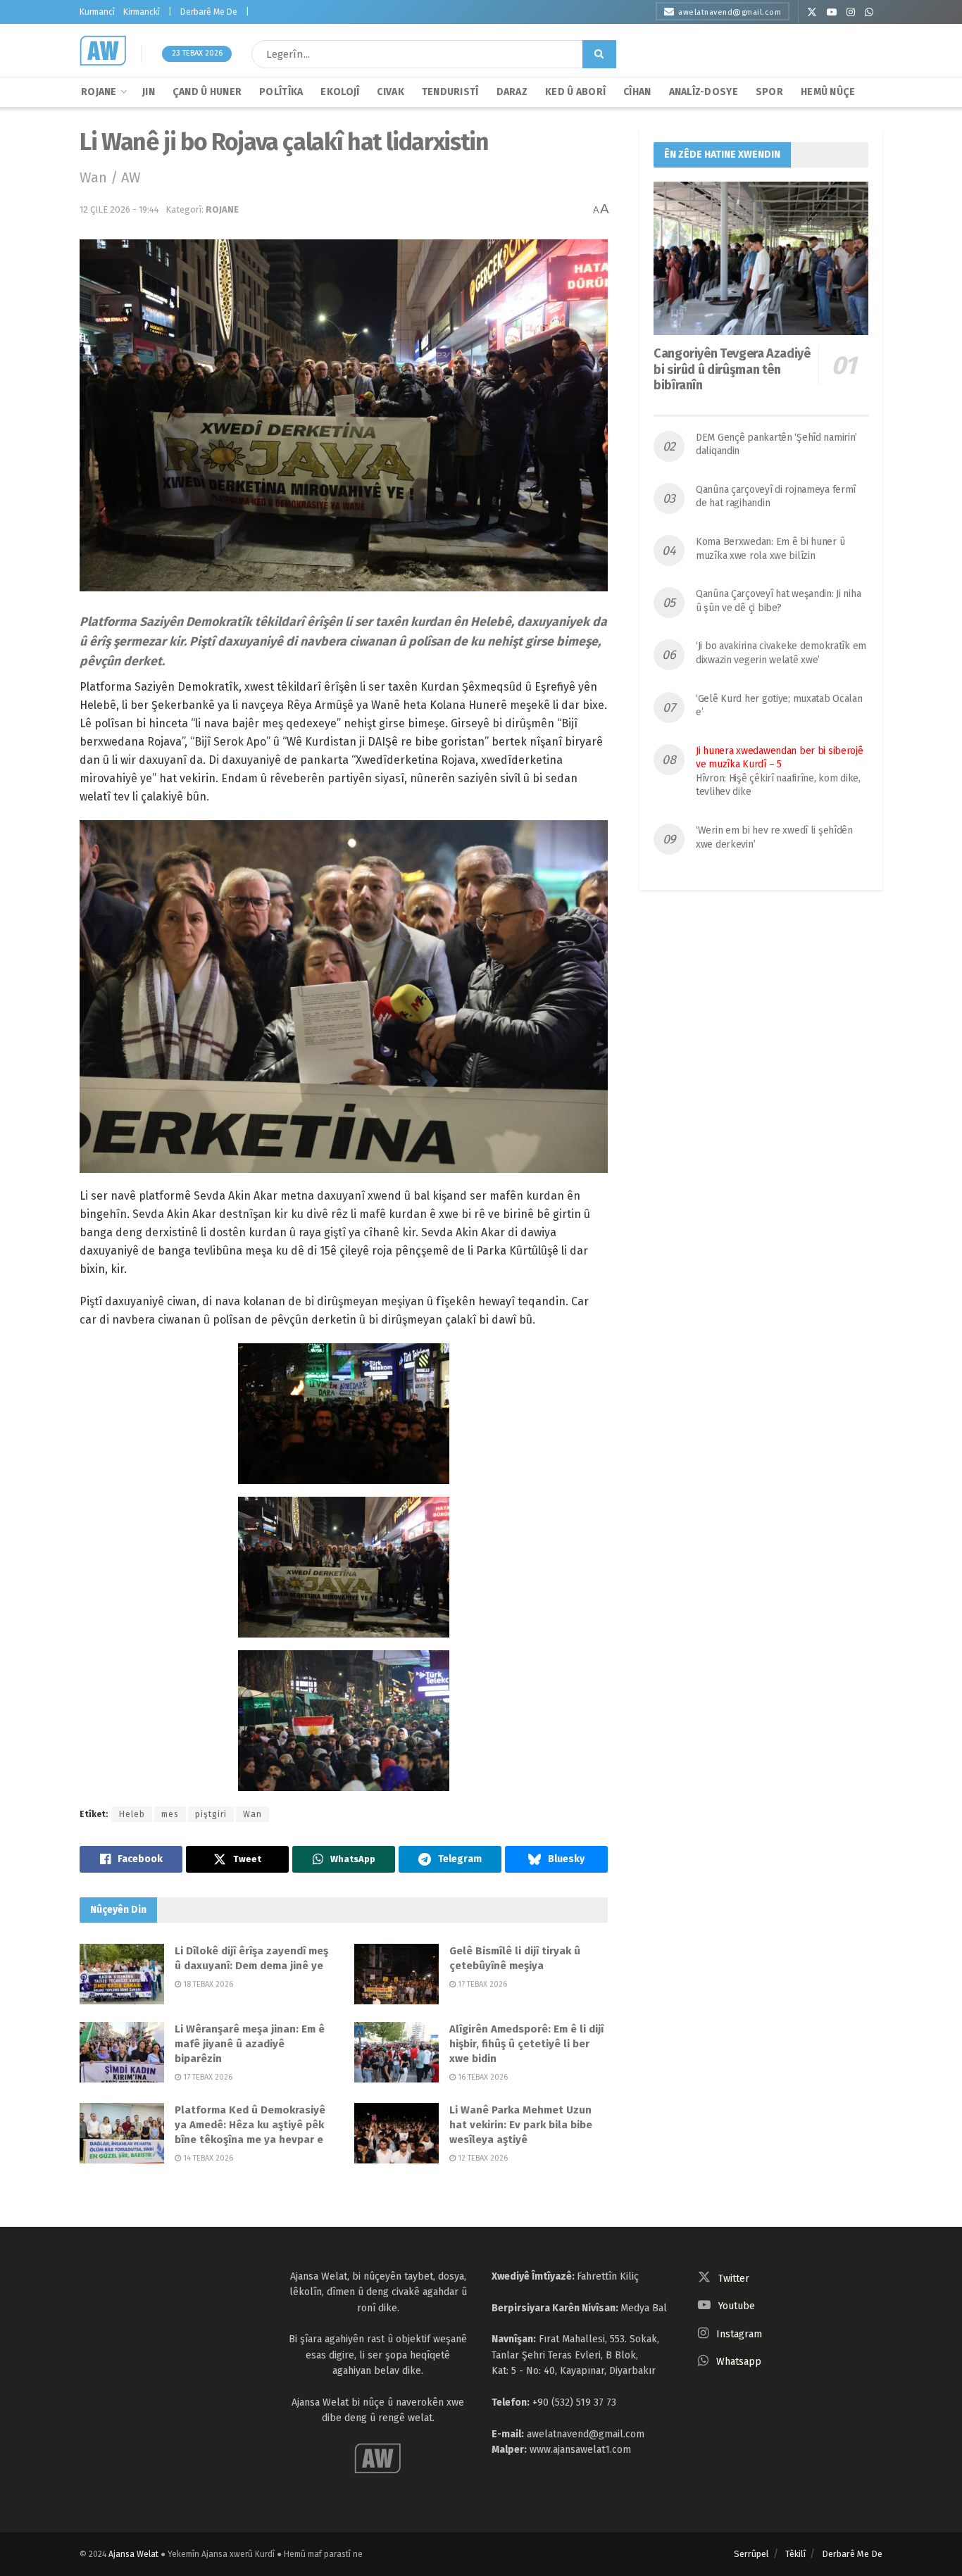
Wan (252, 1814)
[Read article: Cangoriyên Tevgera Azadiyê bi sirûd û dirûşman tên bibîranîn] (761, 258)
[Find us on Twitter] (812, 12)
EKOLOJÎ (340, 92)
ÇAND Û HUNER (207, 92)
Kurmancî (97, 12)
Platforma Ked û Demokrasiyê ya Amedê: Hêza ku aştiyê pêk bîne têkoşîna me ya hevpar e (250, 2125)
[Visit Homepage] (103, 51)
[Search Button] (599, 54)
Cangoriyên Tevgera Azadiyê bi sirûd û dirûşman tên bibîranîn (732, 369)
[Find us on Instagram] (851, 12)
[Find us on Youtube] (832, 12)
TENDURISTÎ (450, 92)
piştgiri (211, 1814)
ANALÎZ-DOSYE (704, 92)
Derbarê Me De (209, 12)
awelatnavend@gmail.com (730, 12)
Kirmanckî (142, 12)
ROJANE (99, 92)
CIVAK (390, 92)
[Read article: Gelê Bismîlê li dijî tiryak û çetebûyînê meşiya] (396, 1974)
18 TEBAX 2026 (207, 1984)
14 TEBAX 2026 (207, 2158)
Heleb (132, 1814)
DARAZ (512, 92)
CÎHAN (637, 92)
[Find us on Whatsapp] (869, 12)
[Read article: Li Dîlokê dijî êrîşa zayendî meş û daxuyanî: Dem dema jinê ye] (122, 1974)
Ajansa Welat (133, 2554)
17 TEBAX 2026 (481, 1984)
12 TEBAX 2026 (482, 2158)
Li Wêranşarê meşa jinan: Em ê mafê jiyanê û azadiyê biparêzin (250, 2044)
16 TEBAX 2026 (482, 2077)
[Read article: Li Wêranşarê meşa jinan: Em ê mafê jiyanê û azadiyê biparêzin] (122, 2052)
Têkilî (795, 2554)
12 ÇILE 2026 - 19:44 (119, 209)
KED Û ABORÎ (575, 92)
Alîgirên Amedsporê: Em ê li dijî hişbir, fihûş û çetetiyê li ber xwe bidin (526, 2044)
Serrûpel (751, 2554)
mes (170, 1814)
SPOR (769, 92)
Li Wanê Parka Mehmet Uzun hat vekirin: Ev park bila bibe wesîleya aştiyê (521, 2125)
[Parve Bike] (131, 1859)
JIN (149, 92)
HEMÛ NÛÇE (828, 92)
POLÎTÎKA (281, 92)
